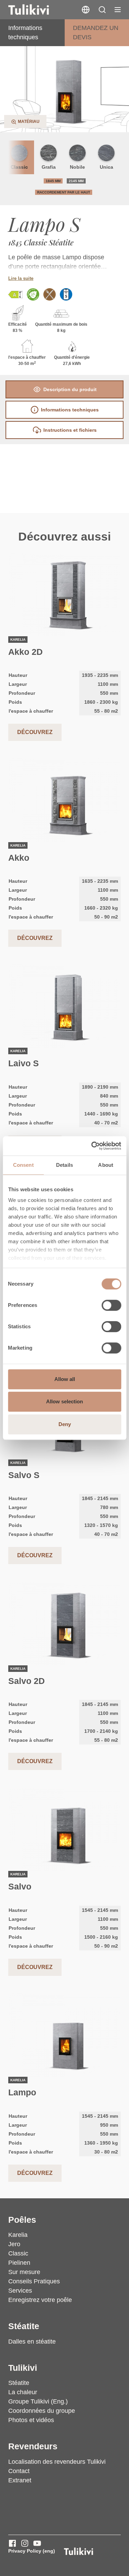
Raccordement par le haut (64, 192)
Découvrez (35, 732)
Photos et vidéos (31, 2420)
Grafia (49, 167)
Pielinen (19, 2263)
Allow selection (64, 1401)
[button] (102, 10)
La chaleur (23, 2392)
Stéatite (24, 2326)
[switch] (111, 1305)
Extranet (20, 2480)
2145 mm (76, 181)
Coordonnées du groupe (42, 2411)
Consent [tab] (23, 1165)
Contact (19, 2471)
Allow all (65, 1379)
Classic (18, 2253)
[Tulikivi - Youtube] (37, 2543)
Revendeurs (33, 2446)
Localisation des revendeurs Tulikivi (57, 2462)
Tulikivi (23, 2368)
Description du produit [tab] (70, 389)
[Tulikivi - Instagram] (25, 2543)
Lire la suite (21, 278)
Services (20, 2291)
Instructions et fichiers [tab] (70, 430)
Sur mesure (24, 2272)
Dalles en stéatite (32, 2342)
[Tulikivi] (37, 10)
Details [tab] (64, 1165)
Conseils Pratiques (34, 2281)
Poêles (22, 2220)
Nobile (77, 167)
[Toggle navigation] (118, 10)
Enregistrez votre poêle (40, 2300)
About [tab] (106, 1165)
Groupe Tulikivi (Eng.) (38, 2401)
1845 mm (53, 181)
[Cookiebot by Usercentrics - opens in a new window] (92, 1146)
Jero (14, 2244)
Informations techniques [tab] (70, 410)
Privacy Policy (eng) (32, 2551)
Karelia (18, 2235)
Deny (65, 1424)
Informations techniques (25, 33)
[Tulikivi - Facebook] (12, 2543)
